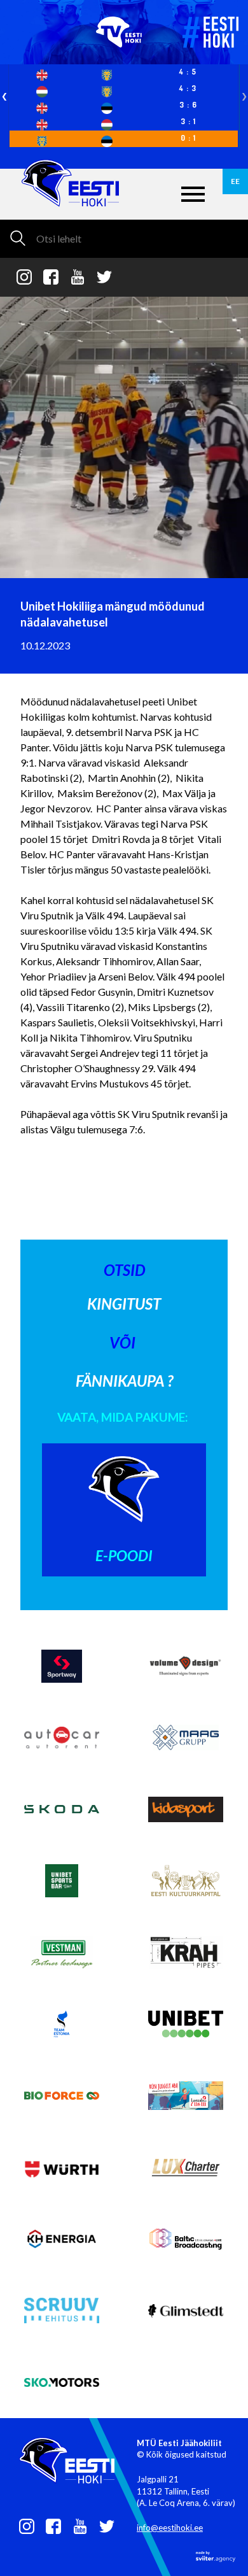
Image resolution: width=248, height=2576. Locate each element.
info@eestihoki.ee (170, 2528)
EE (235, 181)
